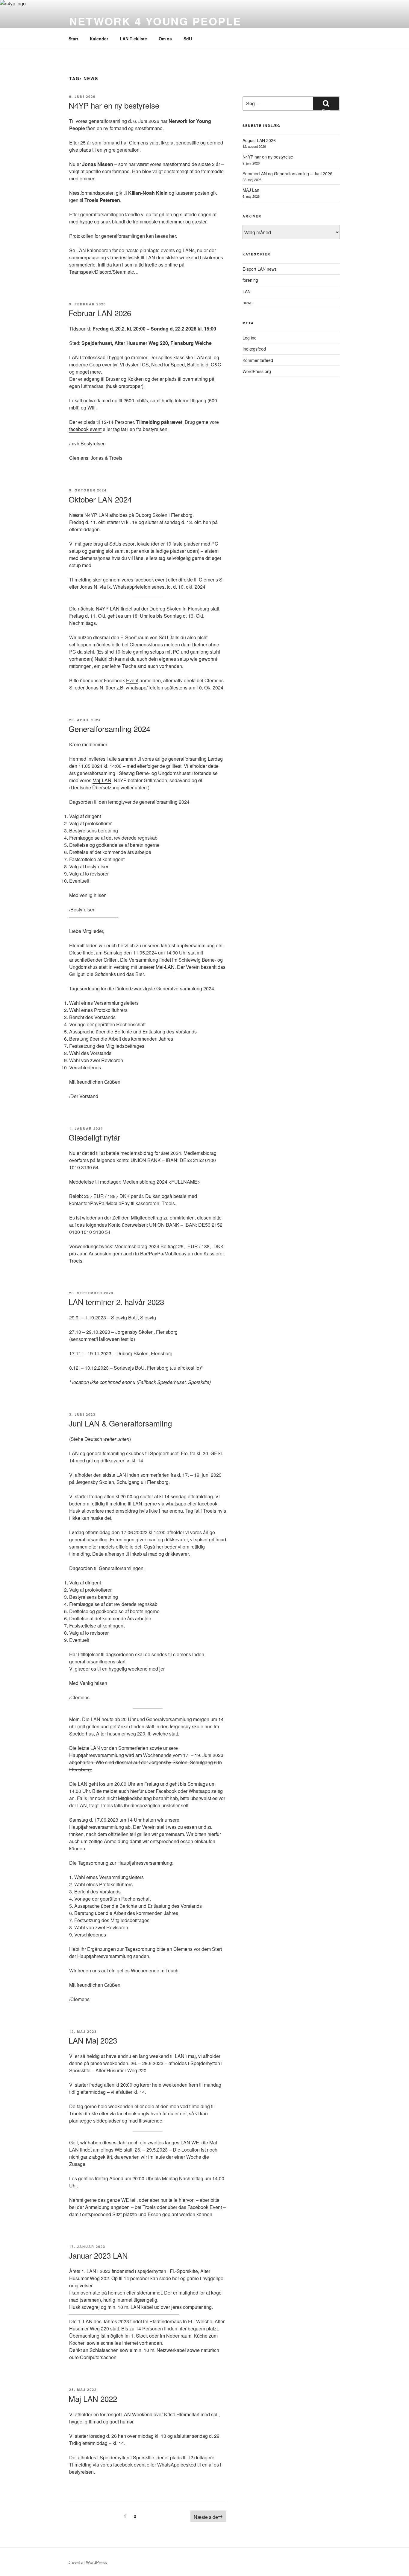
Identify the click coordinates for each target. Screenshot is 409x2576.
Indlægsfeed (254, 349)
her (172, 236)
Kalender (99, 39)
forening (250, 280)
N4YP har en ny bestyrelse (114, 105)
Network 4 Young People (155, 21)
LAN (247, 291)
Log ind (250, 338)
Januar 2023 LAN (98, 2255)
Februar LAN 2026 (100, 313)
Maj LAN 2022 (93, 2398)
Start (73, 39)
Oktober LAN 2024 (100, 499)
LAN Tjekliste (133, 39)
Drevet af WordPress (87, 2562)
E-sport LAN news (260, 269)
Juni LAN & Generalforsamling (120, 1423)
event (161, 580)
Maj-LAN (102, 780)
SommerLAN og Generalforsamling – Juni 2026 (287, 173)
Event (132, 680)
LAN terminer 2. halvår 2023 (116, 1302)
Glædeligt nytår (94, 1137)
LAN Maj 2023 (93, 2040)
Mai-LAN (165, 967)
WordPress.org (257, 371)
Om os (165, 39)
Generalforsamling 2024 (109, 729)
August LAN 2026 (259, 140)
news (247, 302)
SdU (188, 39)
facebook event (85, 429)
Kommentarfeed (258, 360)
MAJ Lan (251, 190)
